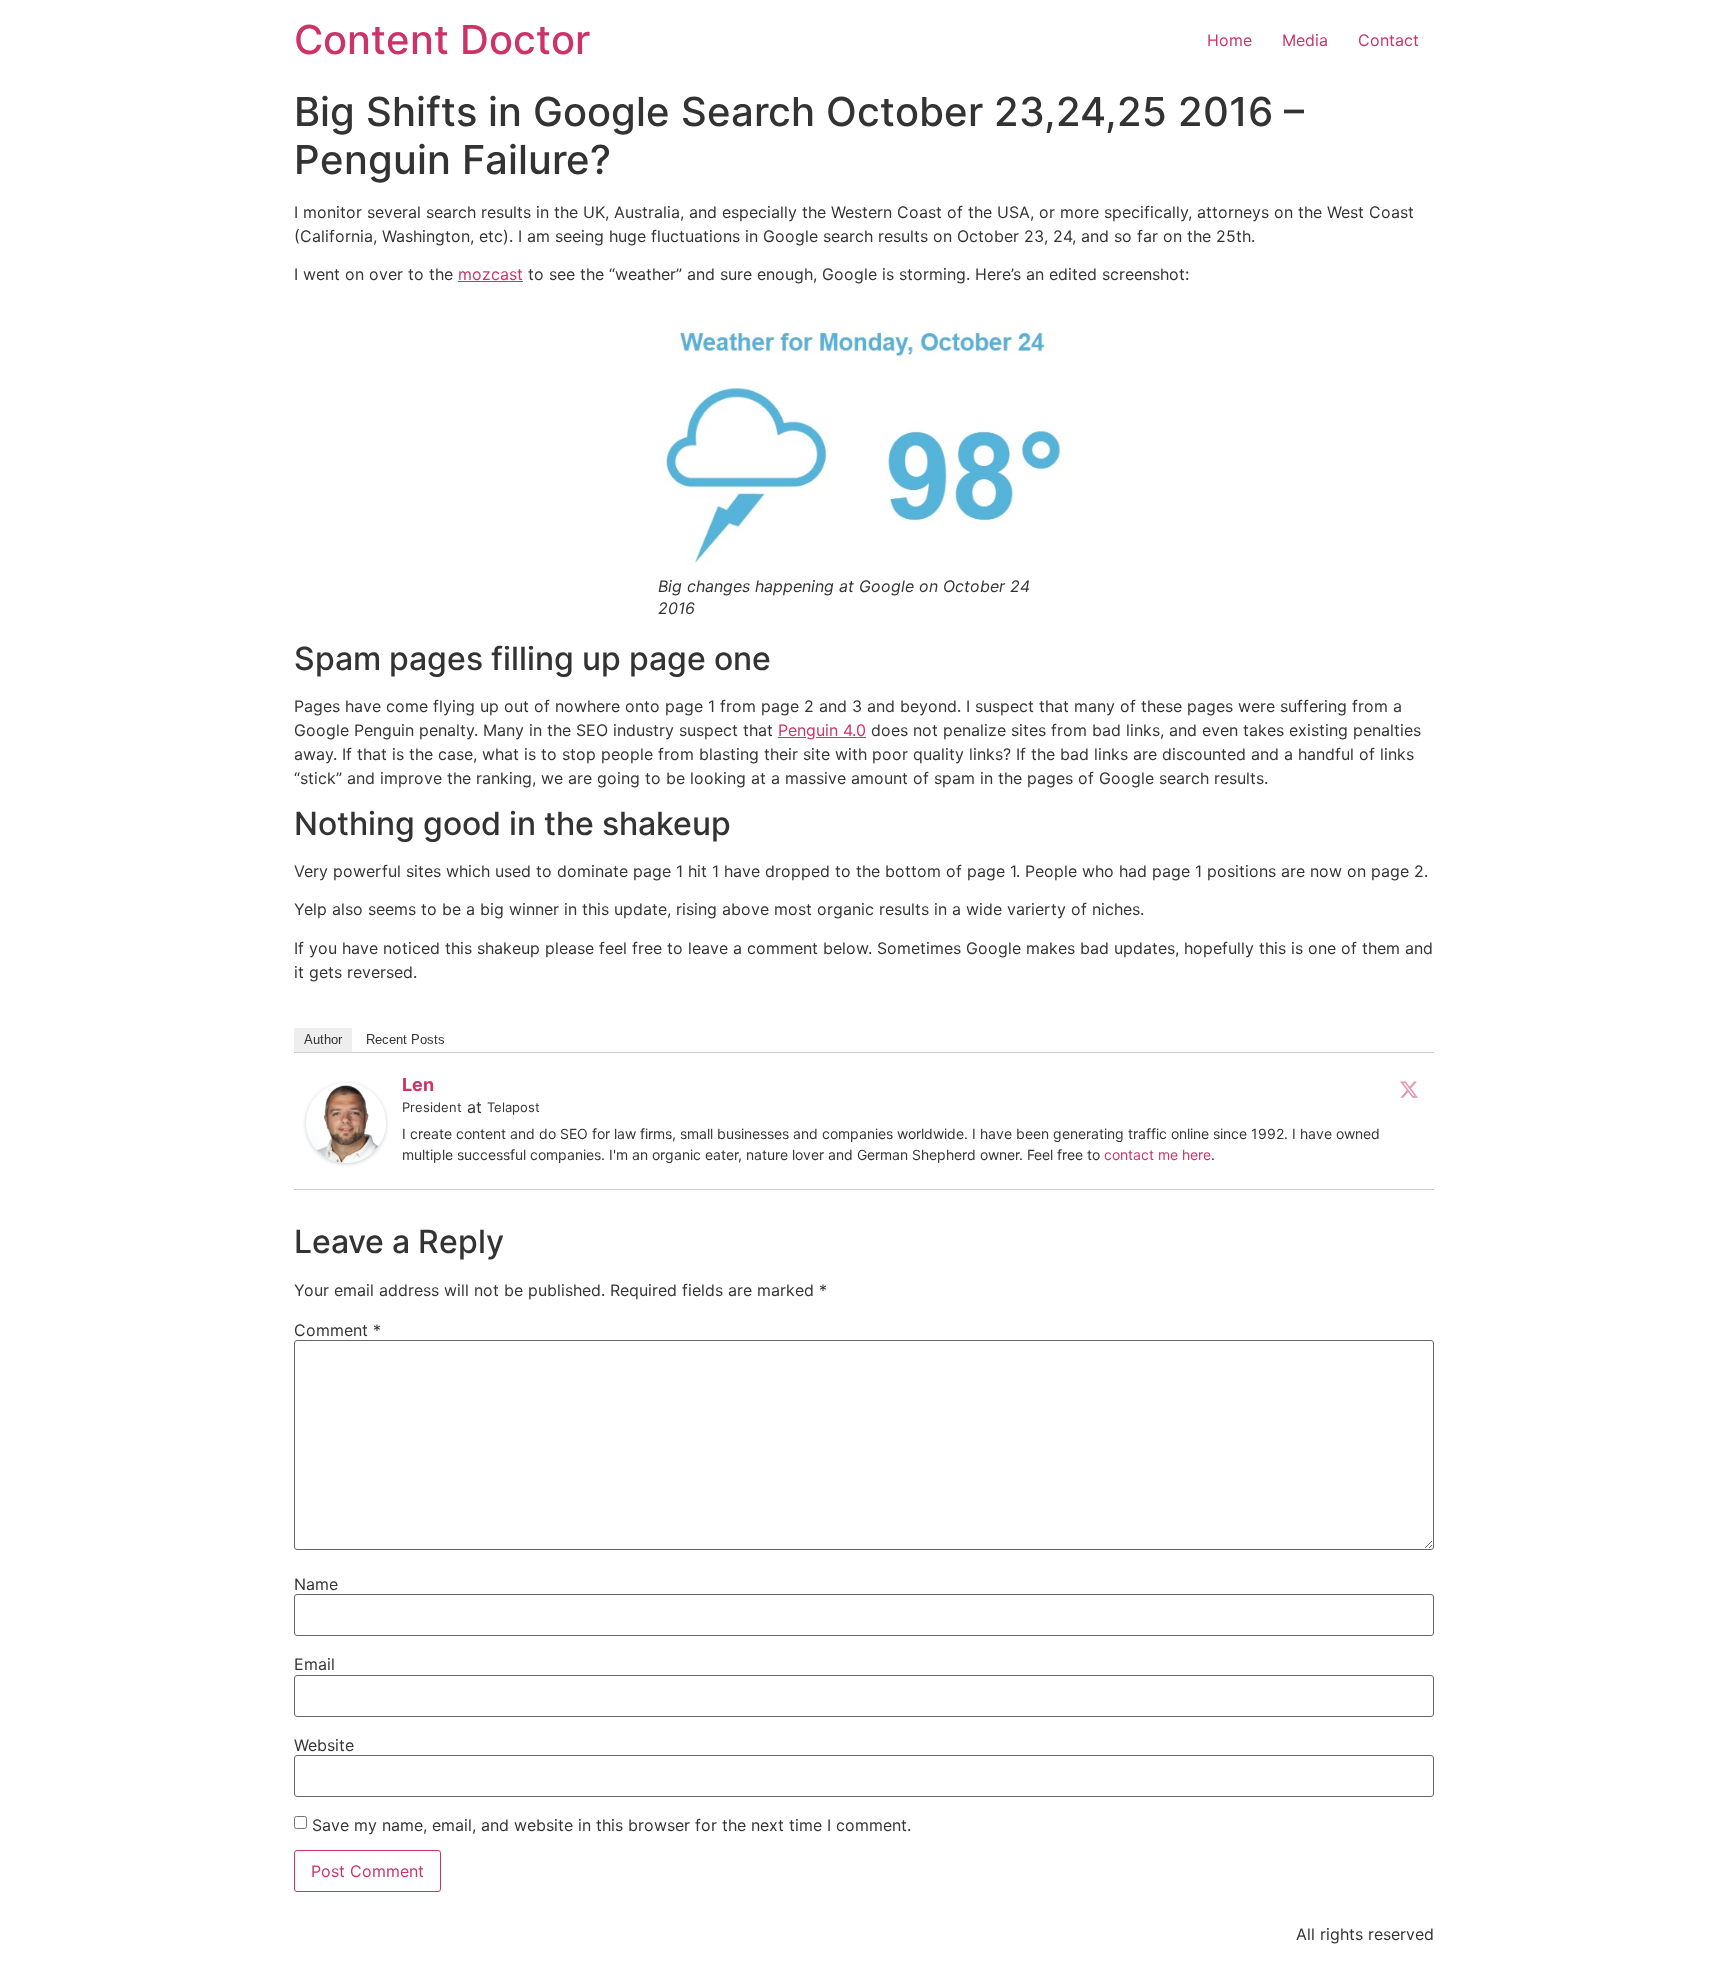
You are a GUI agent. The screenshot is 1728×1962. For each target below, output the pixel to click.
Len (418, 1084)
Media (1305, 40)
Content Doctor (442, 39)
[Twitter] (1409, 1089)
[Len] (346, 1157)
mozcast (490, 274)
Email (314, 1664)
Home (1229, 40)
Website (324, 1745)
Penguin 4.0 (822, 730)
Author (323, 1039)
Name (316, 1584)
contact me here (1157, 1154)
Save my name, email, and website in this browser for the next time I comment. (611, 1825)
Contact (1388, 40)
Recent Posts (405, 1039)
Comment (337, 1330)
